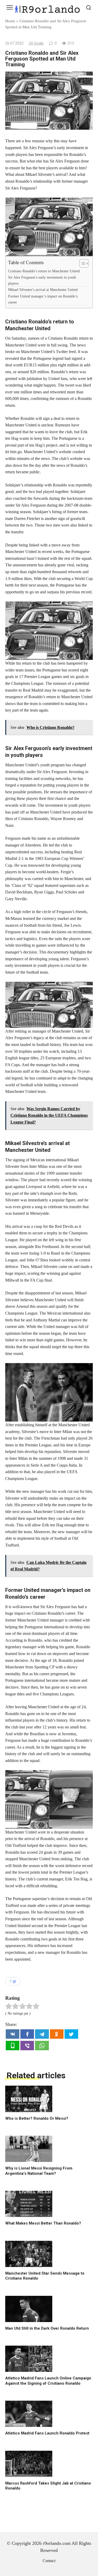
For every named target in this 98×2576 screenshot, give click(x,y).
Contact (49, 2561)
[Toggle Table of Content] (81, 263)
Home (10, 21)
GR (15, 1981)
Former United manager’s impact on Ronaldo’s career (43, 299)
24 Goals (36, 43)
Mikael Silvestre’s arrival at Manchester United (43, 290)
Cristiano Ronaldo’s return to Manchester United (44, 271)
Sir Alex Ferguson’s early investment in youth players (42, 280)
